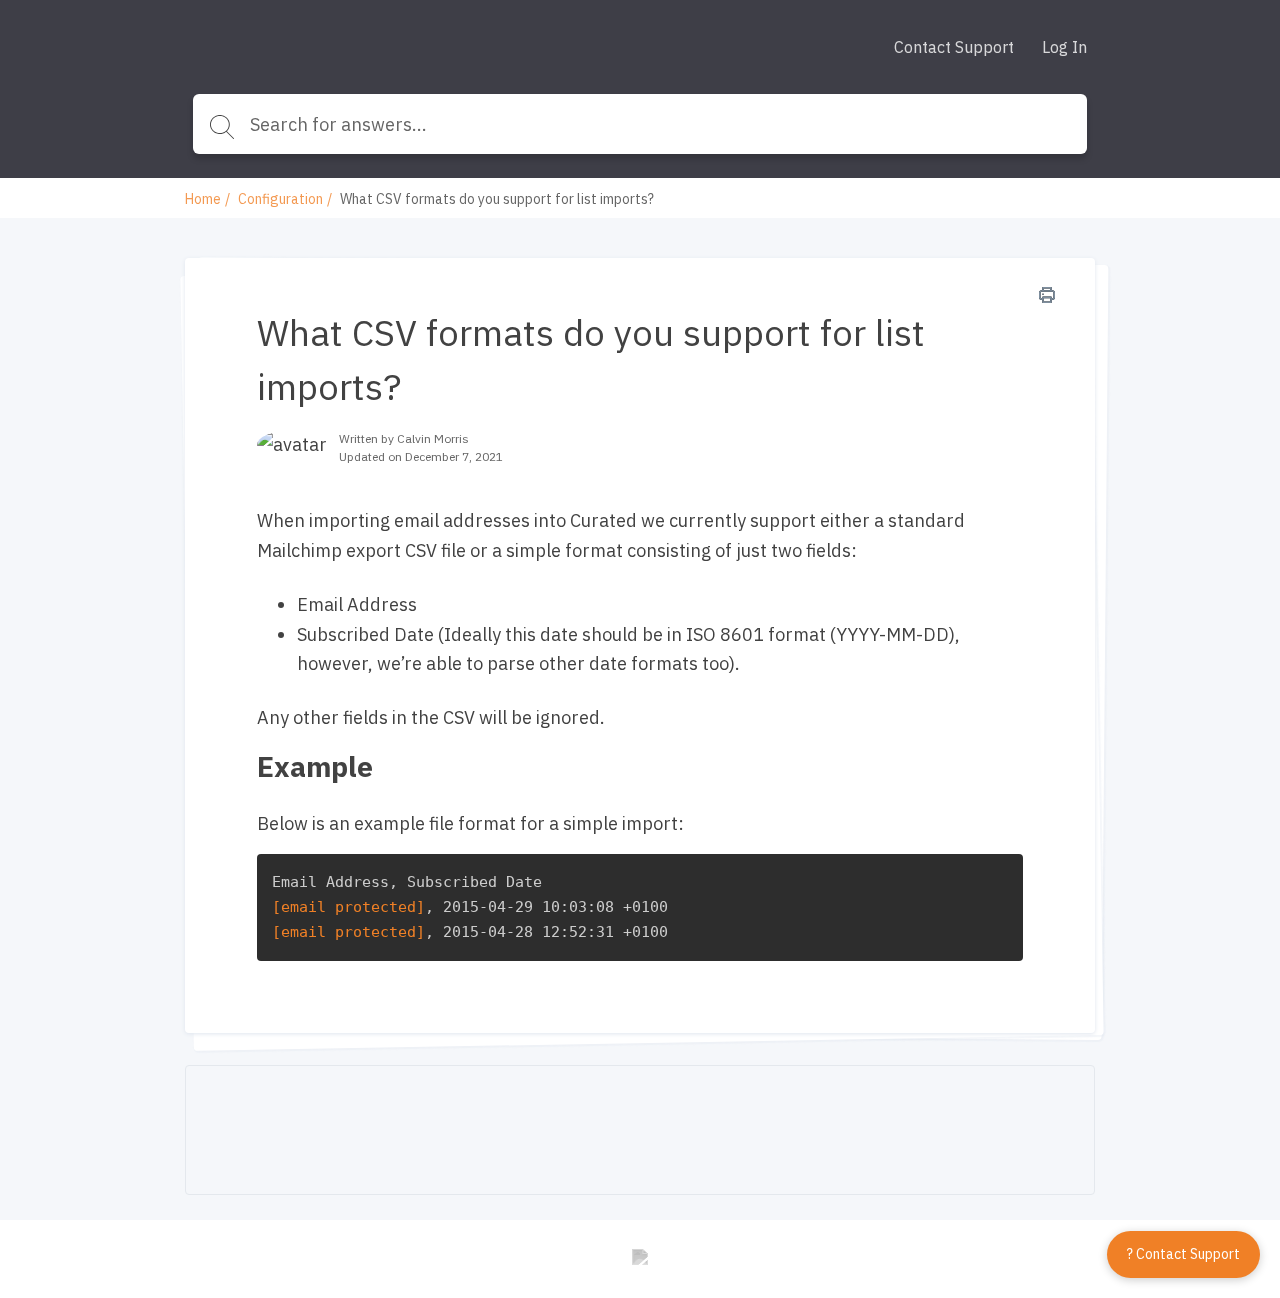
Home (203, 199)
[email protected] (348, 907)
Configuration (280, 199)
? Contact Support (1183, 1254)
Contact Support (954, 47)
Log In (1064, 47)
